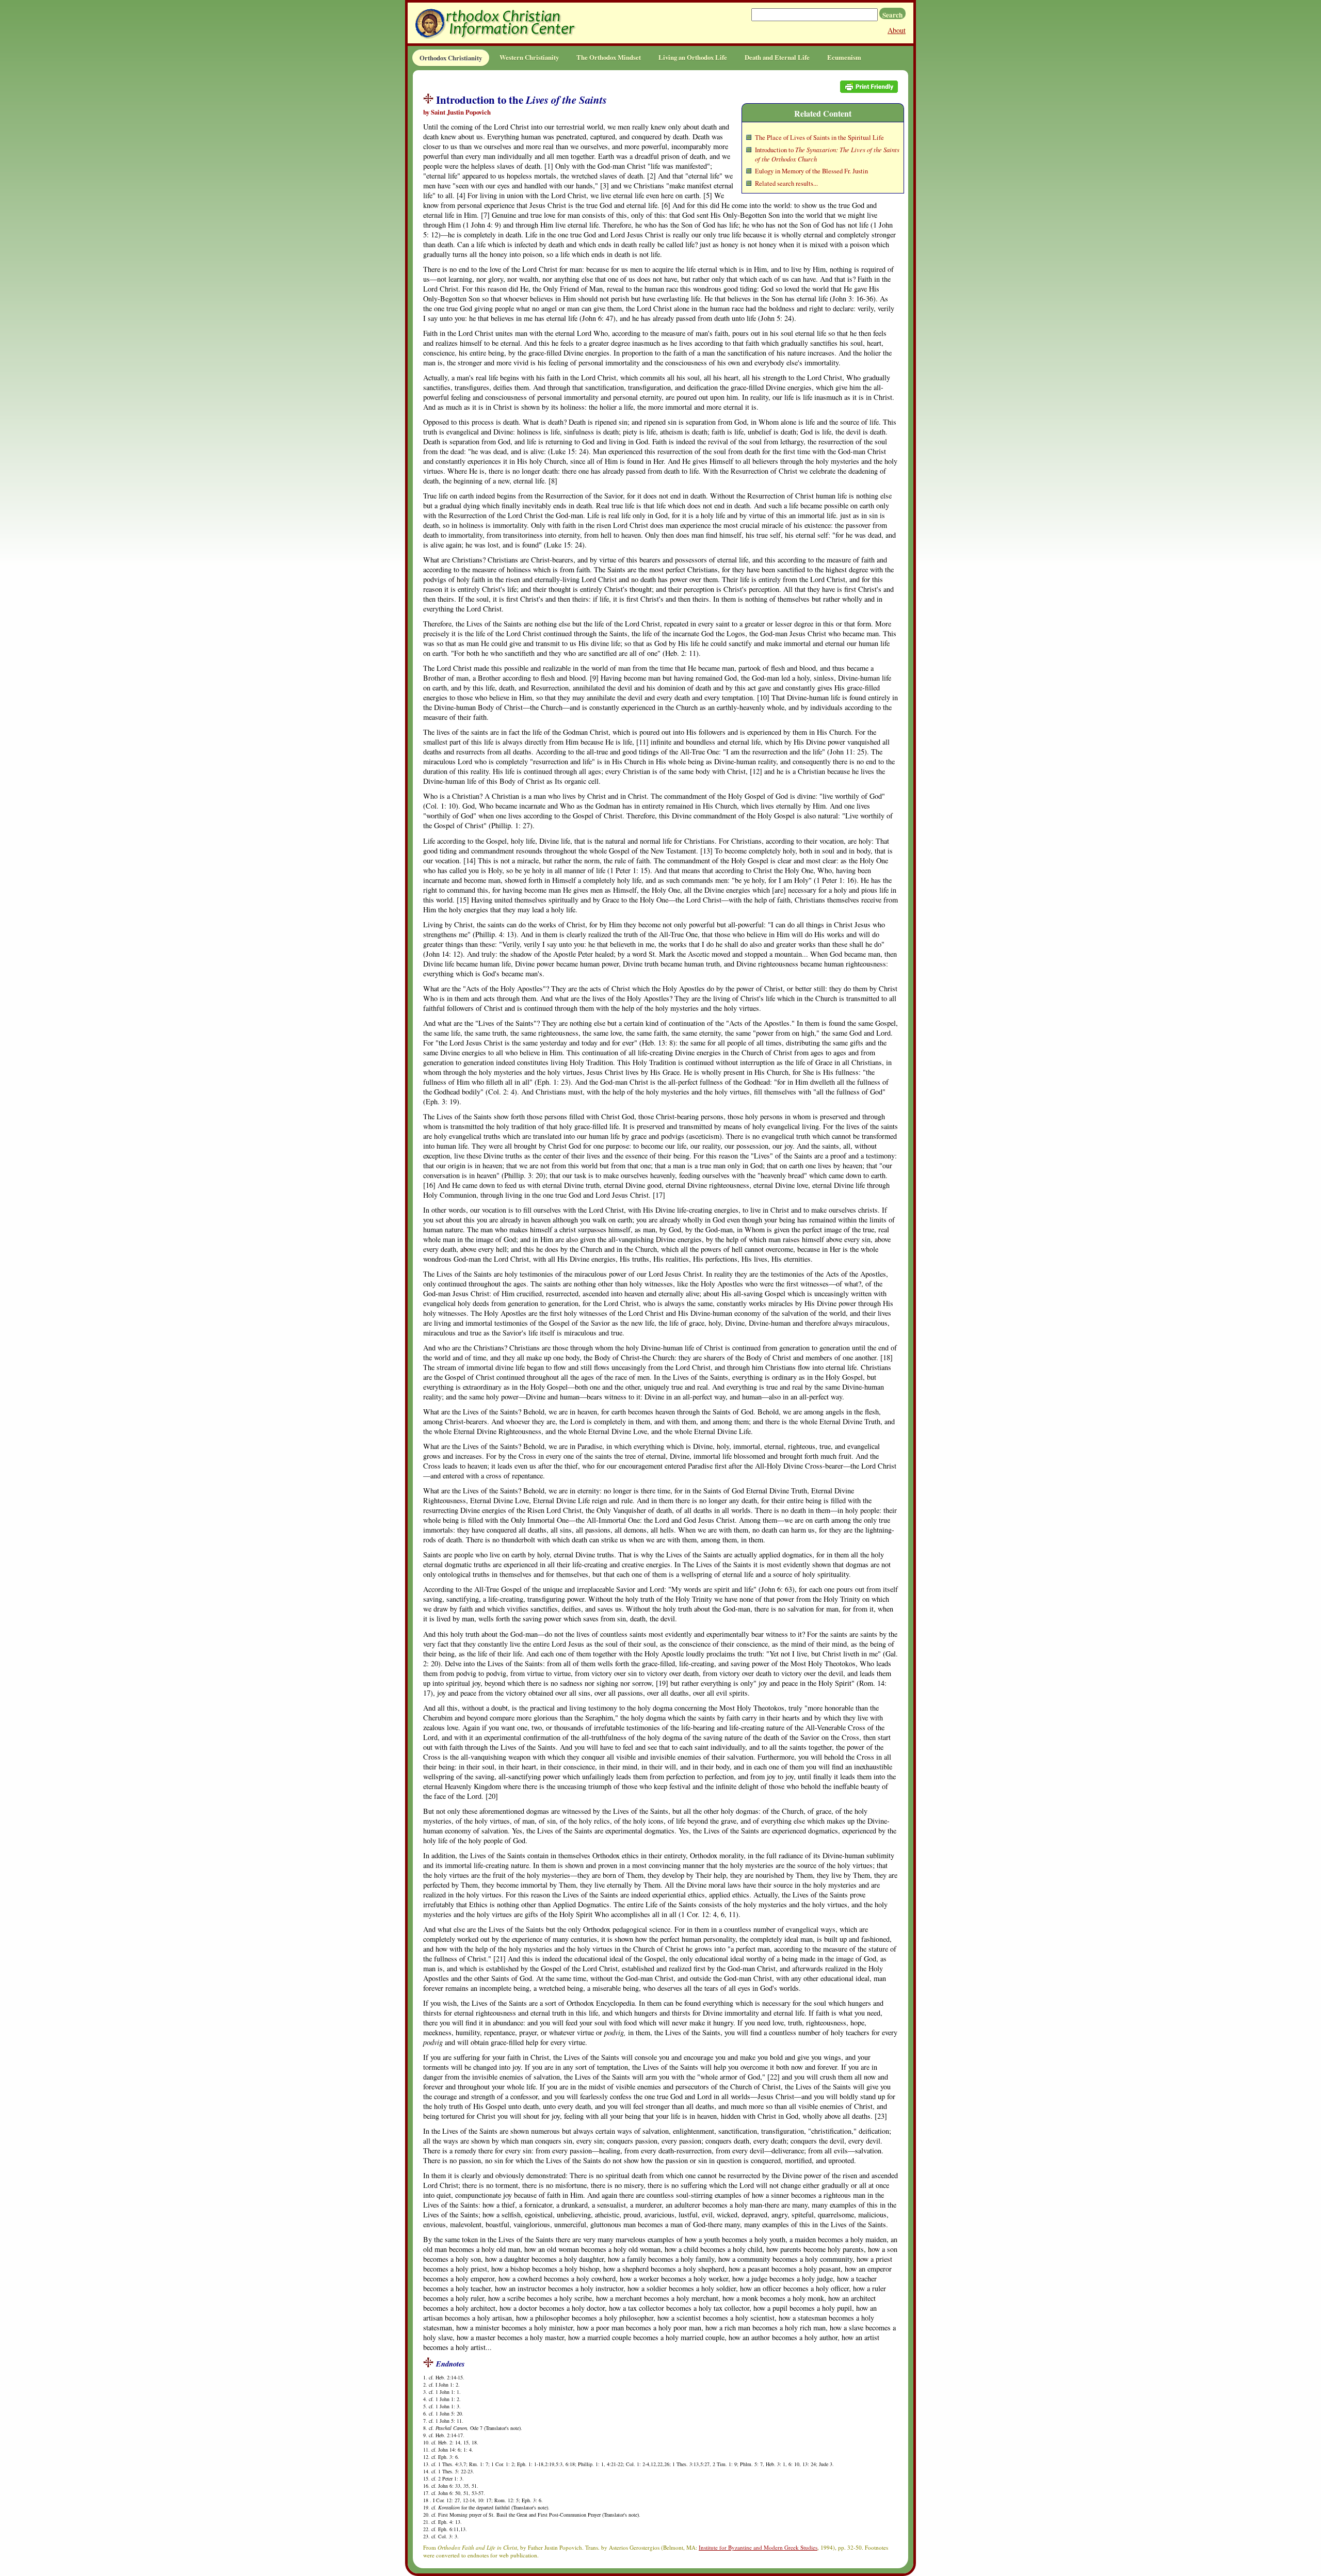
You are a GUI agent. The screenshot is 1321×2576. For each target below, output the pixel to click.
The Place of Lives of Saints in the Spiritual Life (819, 138)
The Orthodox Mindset (609, 57)
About (897, 30)
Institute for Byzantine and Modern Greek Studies (758, 2547)
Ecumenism (844, 57)
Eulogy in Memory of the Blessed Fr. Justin (811, 171)
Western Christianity (529, 57)
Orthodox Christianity (451, 58)
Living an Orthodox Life (693, 57)
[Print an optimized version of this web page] (869, 90)
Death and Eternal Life (777, 57)
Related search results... (786, 183)
